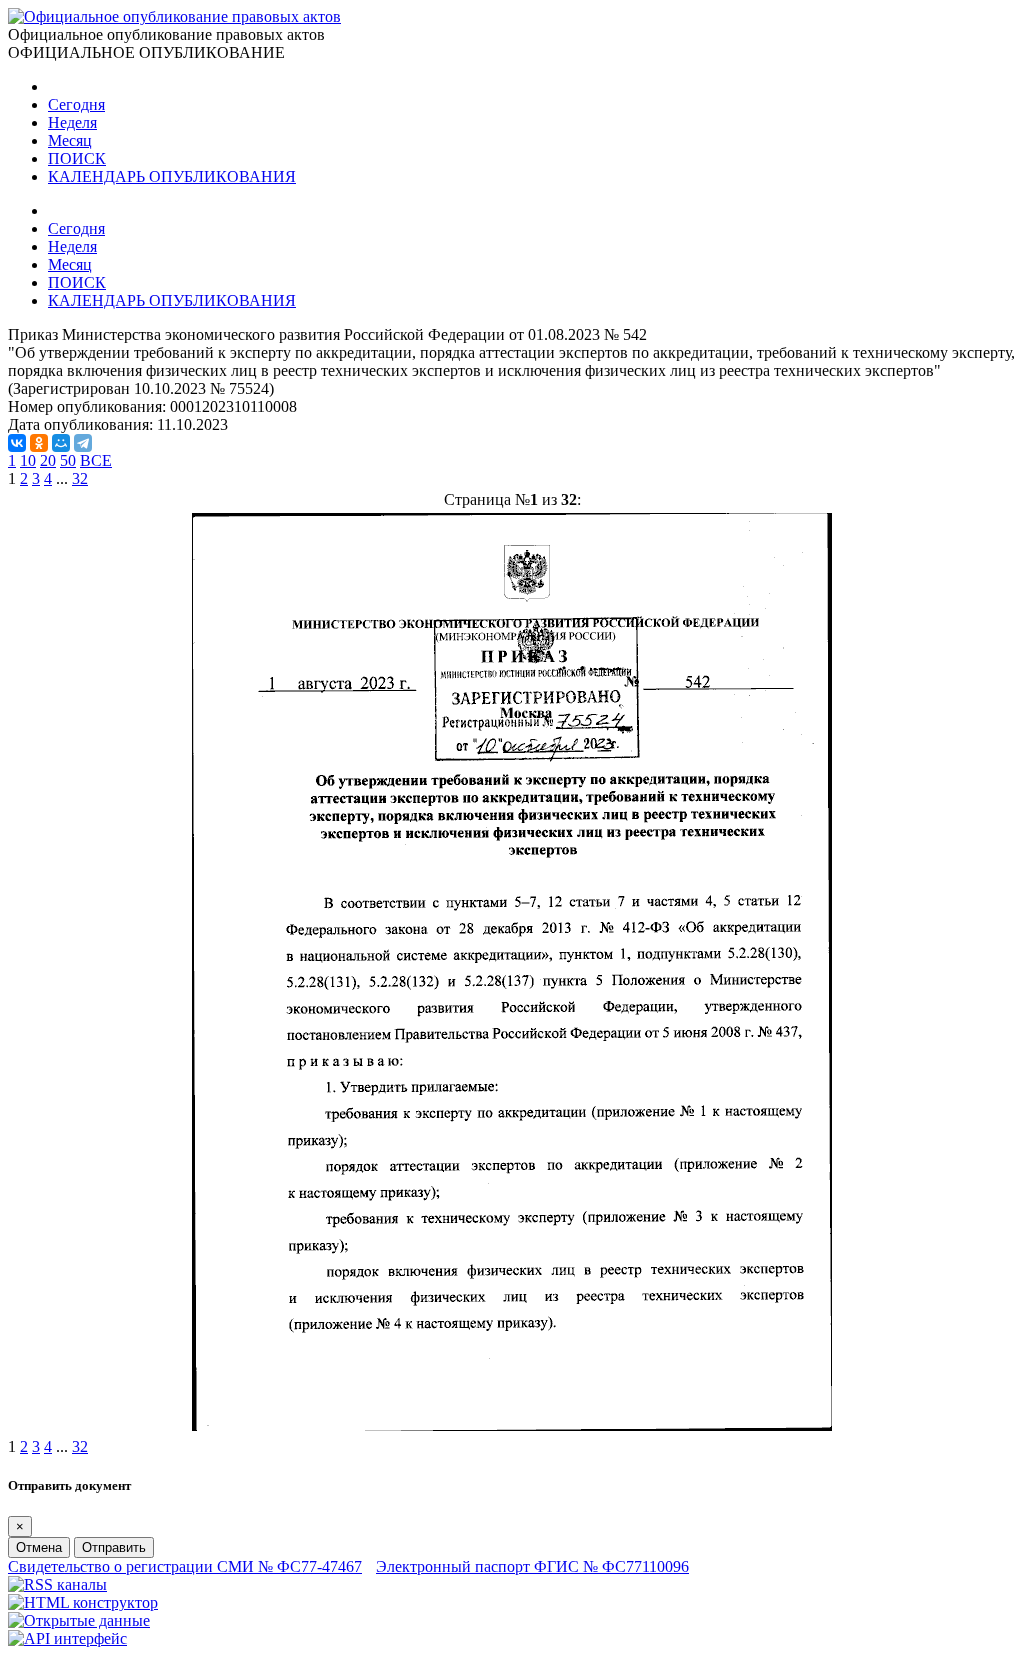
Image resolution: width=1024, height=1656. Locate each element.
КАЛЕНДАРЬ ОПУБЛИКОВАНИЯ (172, 176)
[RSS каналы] (57, 1584)
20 (48, 460)
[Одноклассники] (39, 443)
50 (68, 460)
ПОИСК (77, 158)
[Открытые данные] (79, 1620)
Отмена (39, 1547)
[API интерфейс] (67, 1638)
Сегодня (76, 104)
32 (80, 478)
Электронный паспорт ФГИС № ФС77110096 (532, 1566)
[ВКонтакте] (17, 443)
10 (28, 460)
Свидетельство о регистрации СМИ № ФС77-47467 (185, 1566)
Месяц (70, 140)
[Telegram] (83, 443)
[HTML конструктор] (83, 1602)
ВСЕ (96, 460)
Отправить (114, 1547)
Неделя (72, 122)
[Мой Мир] (61, 443)
